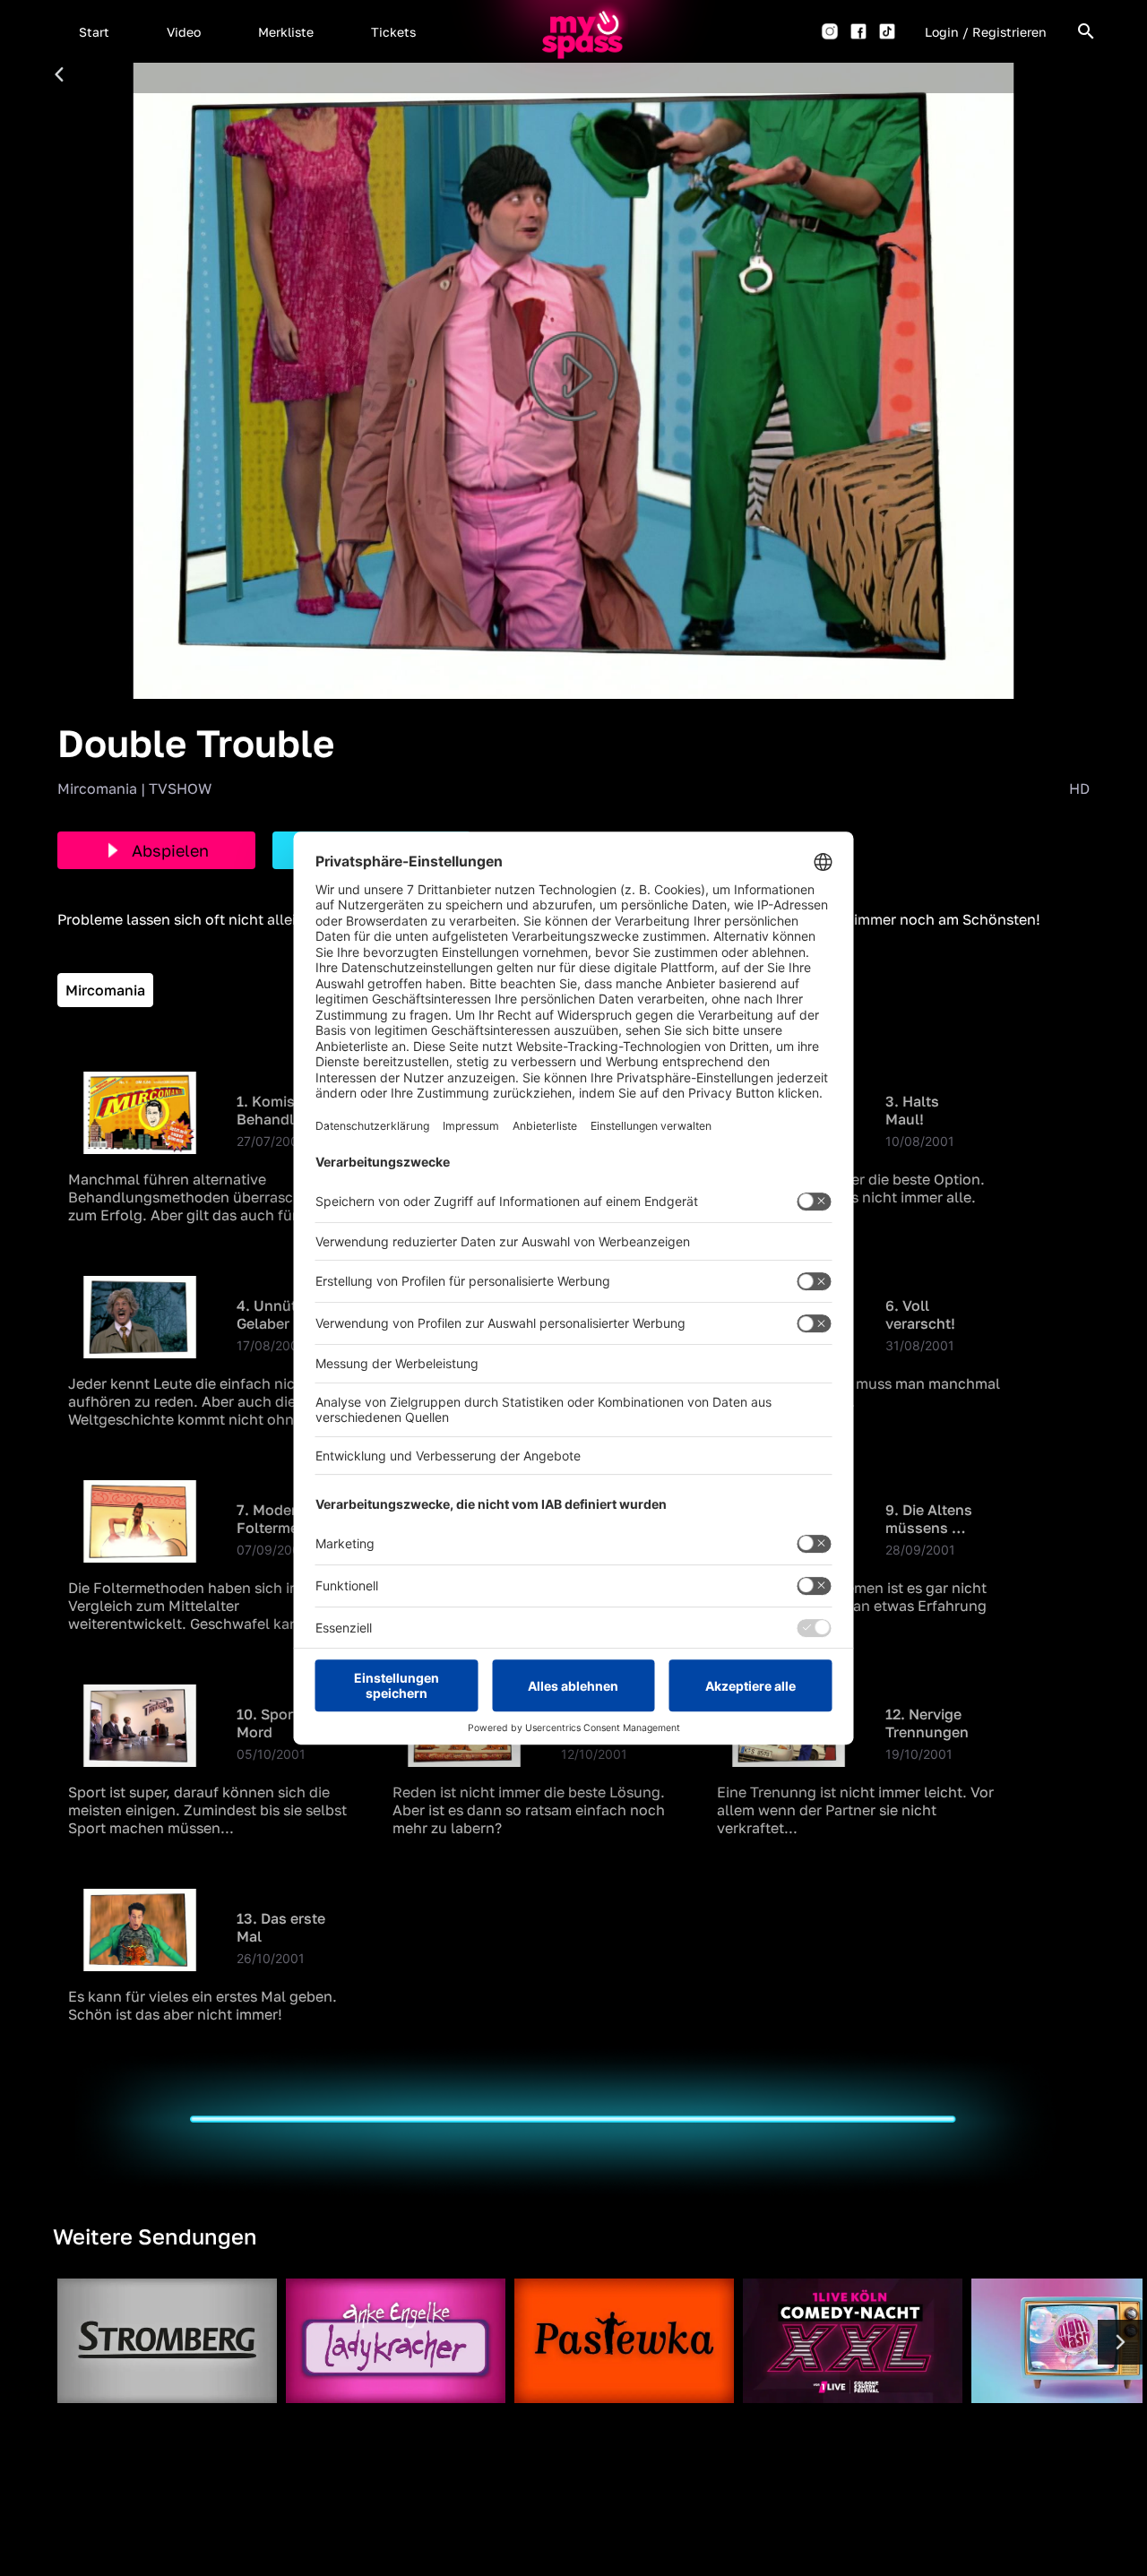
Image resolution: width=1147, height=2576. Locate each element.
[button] (94, 31)
